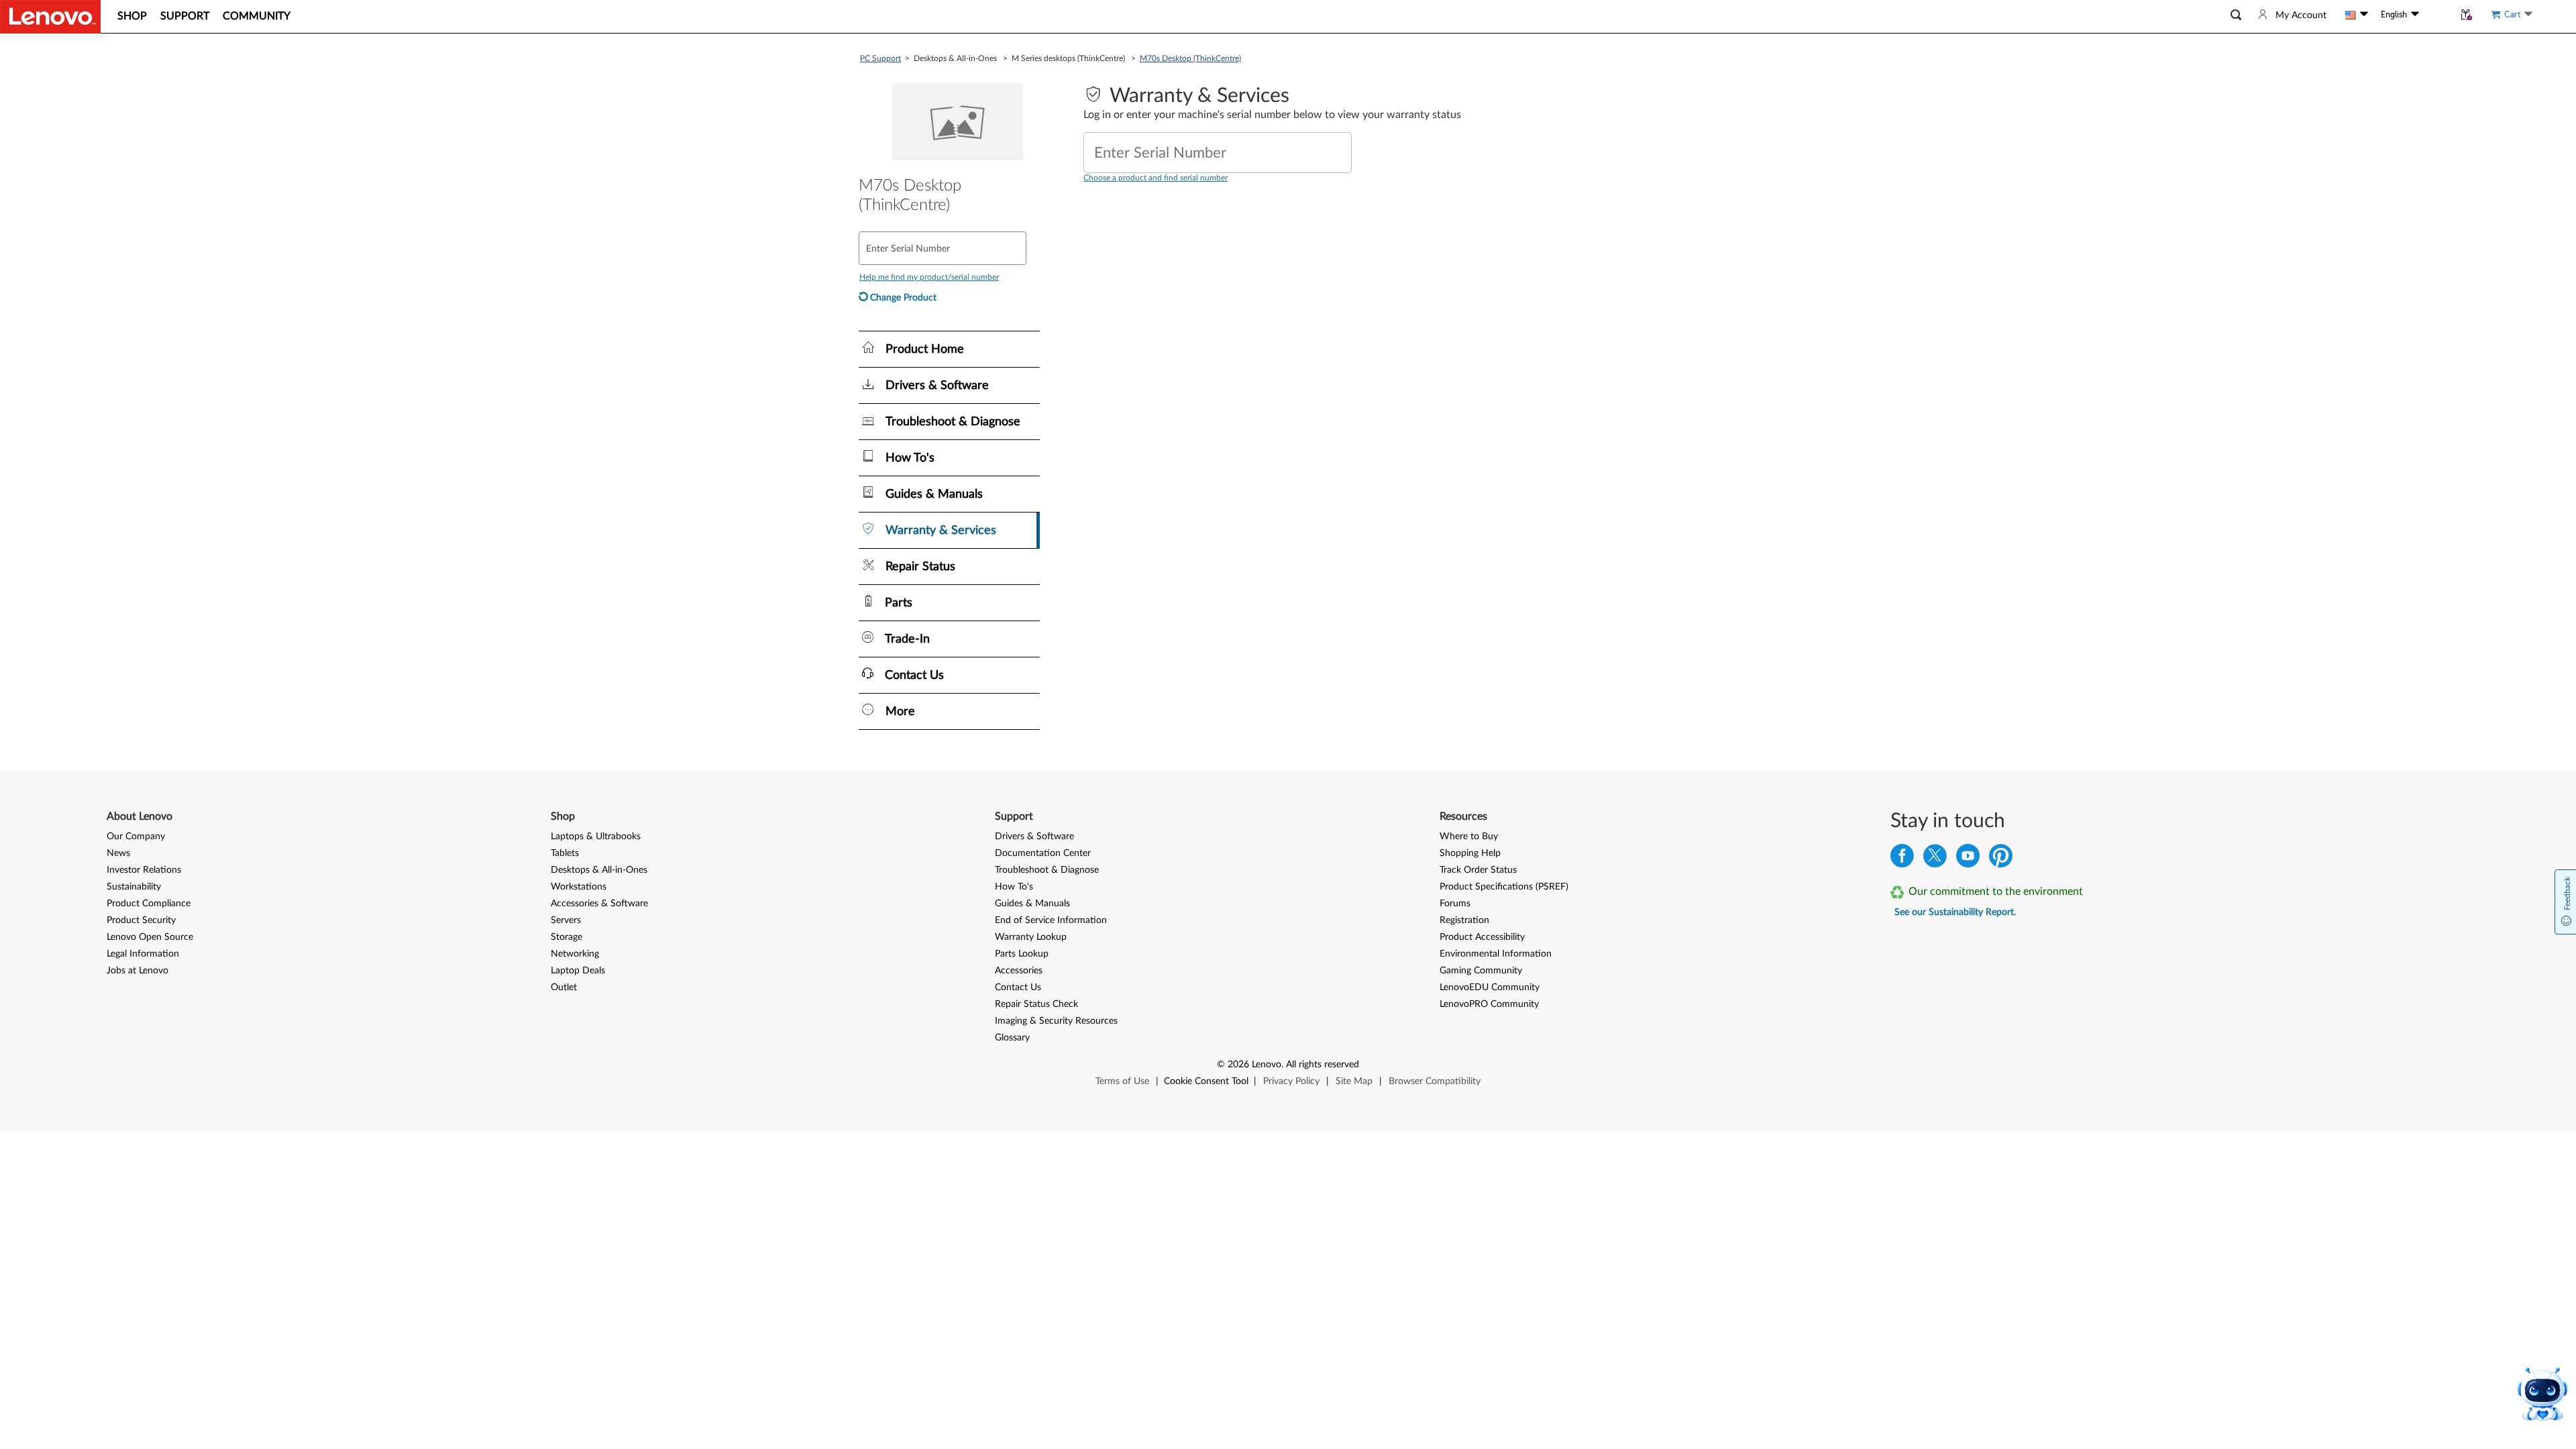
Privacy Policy (1291, 1081)
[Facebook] (1902, 859)
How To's (1014, 887)
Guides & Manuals (1032, 904)
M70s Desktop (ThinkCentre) (1190, 58)
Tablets (565, 853)
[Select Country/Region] (2357, 15)
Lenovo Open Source (150, 937)
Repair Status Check (1036, 1004)
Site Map (1354, 1081)
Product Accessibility (1482, 937)
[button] (2236, 15)
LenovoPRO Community (1489, 1004)
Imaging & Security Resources (1056, 1021)
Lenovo (1267, 1065)
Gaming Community (1481, 971)
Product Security (141, 920)
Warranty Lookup (1031, 937)
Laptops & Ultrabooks (596, 837)
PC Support (880, 58)
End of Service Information (1051, 920)
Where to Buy (1469, 837)
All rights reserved (1323, 1065)
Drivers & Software (1034, 837)
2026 (1238, 1065)
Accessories (1019, 971)
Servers (566, 920)
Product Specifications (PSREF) (1504, 887)
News (118, 853)
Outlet (564, 987)
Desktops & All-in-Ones (599, 870)
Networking (575, 954)
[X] (1935, 859)
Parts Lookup (1022, 954)
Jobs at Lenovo (138, 971)
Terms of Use (1122, 1081)
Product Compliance (149, 904)
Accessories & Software (599, 904)
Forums (1455, 904)
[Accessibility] (2436, 15)
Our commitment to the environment (1996, 892)
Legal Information (143, 954)
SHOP (132, 16)
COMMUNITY (257, 16)
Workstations (579, 887)
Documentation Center (1043, 853)
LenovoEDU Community (1490, 987)
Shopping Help (1470, 853)
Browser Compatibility (1435, 1081)
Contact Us (1018, 987)
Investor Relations (144, 870)
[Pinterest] (2001, 859)
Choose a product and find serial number (1156, 178)
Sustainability (134, 887)
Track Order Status (1478, 870)
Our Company (136, 837)
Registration (1464, 920)
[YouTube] (1968, 859)
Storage (567, 937)
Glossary (1012, 1038)
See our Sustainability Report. (1955, 912)
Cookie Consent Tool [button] (1206, 1081)
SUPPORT (185, 16)
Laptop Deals (578, 971)
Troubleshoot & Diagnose (1047, 870)
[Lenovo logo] (50, 17)
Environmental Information (1496, 954)
